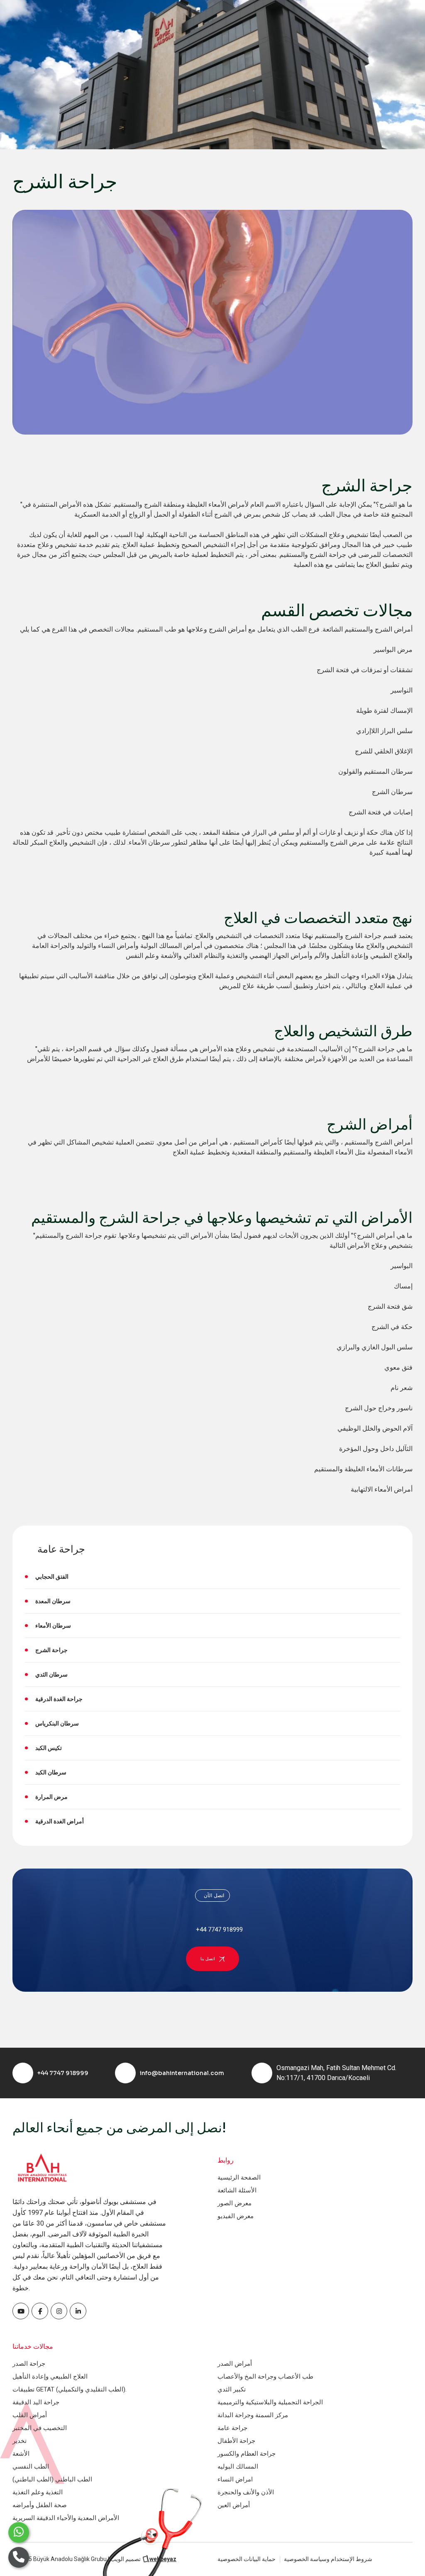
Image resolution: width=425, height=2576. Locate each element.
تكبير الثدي (232, 2389)
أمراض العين (234, 2505)
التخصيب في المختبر (40, 2428)
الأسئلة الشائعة (237, 2190)
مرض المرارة (51, 1797)
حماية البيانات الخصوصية (247, 2559)
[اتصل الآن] (19, 2557)
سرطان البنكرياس (57, 1723)
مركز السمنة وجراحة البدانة (253, 2415)
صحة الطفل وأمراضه (40, 2505)
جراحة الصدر (29, 2364)
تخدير (20, 2441)
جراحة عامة (232, 2428)
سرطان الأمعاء (53, 1626)
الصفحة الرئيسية (239, 2177)
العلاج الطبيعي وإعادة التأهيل (50, 2377)
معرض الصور (234, 2203)
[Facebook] (21, 2311)
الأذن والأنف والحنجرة (246, 2492)
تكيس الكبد (49, 1748)
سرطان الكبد (51, 1772)
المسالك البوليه (238, 2467)
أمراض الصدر (235, 2364)
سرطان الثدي (51, 1674)
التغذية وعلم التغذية (38, 2492)
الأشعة (21, 2454)
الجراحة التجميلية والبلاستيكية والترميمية (270, 2402)
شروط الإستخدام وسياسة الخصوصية (328, 2559)
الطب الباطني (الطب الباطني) (52, 2479)
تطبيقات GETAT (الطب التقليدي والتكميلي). (70, 2389)
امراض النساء (235, 2479)
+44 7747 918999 (63, 2073)
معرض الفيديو (236, 2216)
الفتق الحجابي (52, 1577)
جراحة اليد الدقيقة (36, 2402)
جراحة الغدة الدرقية (59, 1699)
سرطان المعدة (53, 1601)
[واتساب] (19, 2532)
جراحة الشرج (51, 1650)
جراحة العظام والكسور (247, 2454)
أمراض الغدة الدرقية (60, 1821)
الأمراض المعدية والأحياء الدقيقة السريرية (66, 2518)
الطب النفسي (31, 2467)
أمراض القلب (30, 2415)
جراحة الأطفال (236, 2441)
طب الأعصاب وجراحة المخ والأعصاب (265, 2377)
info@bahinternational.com (182, 2073)
